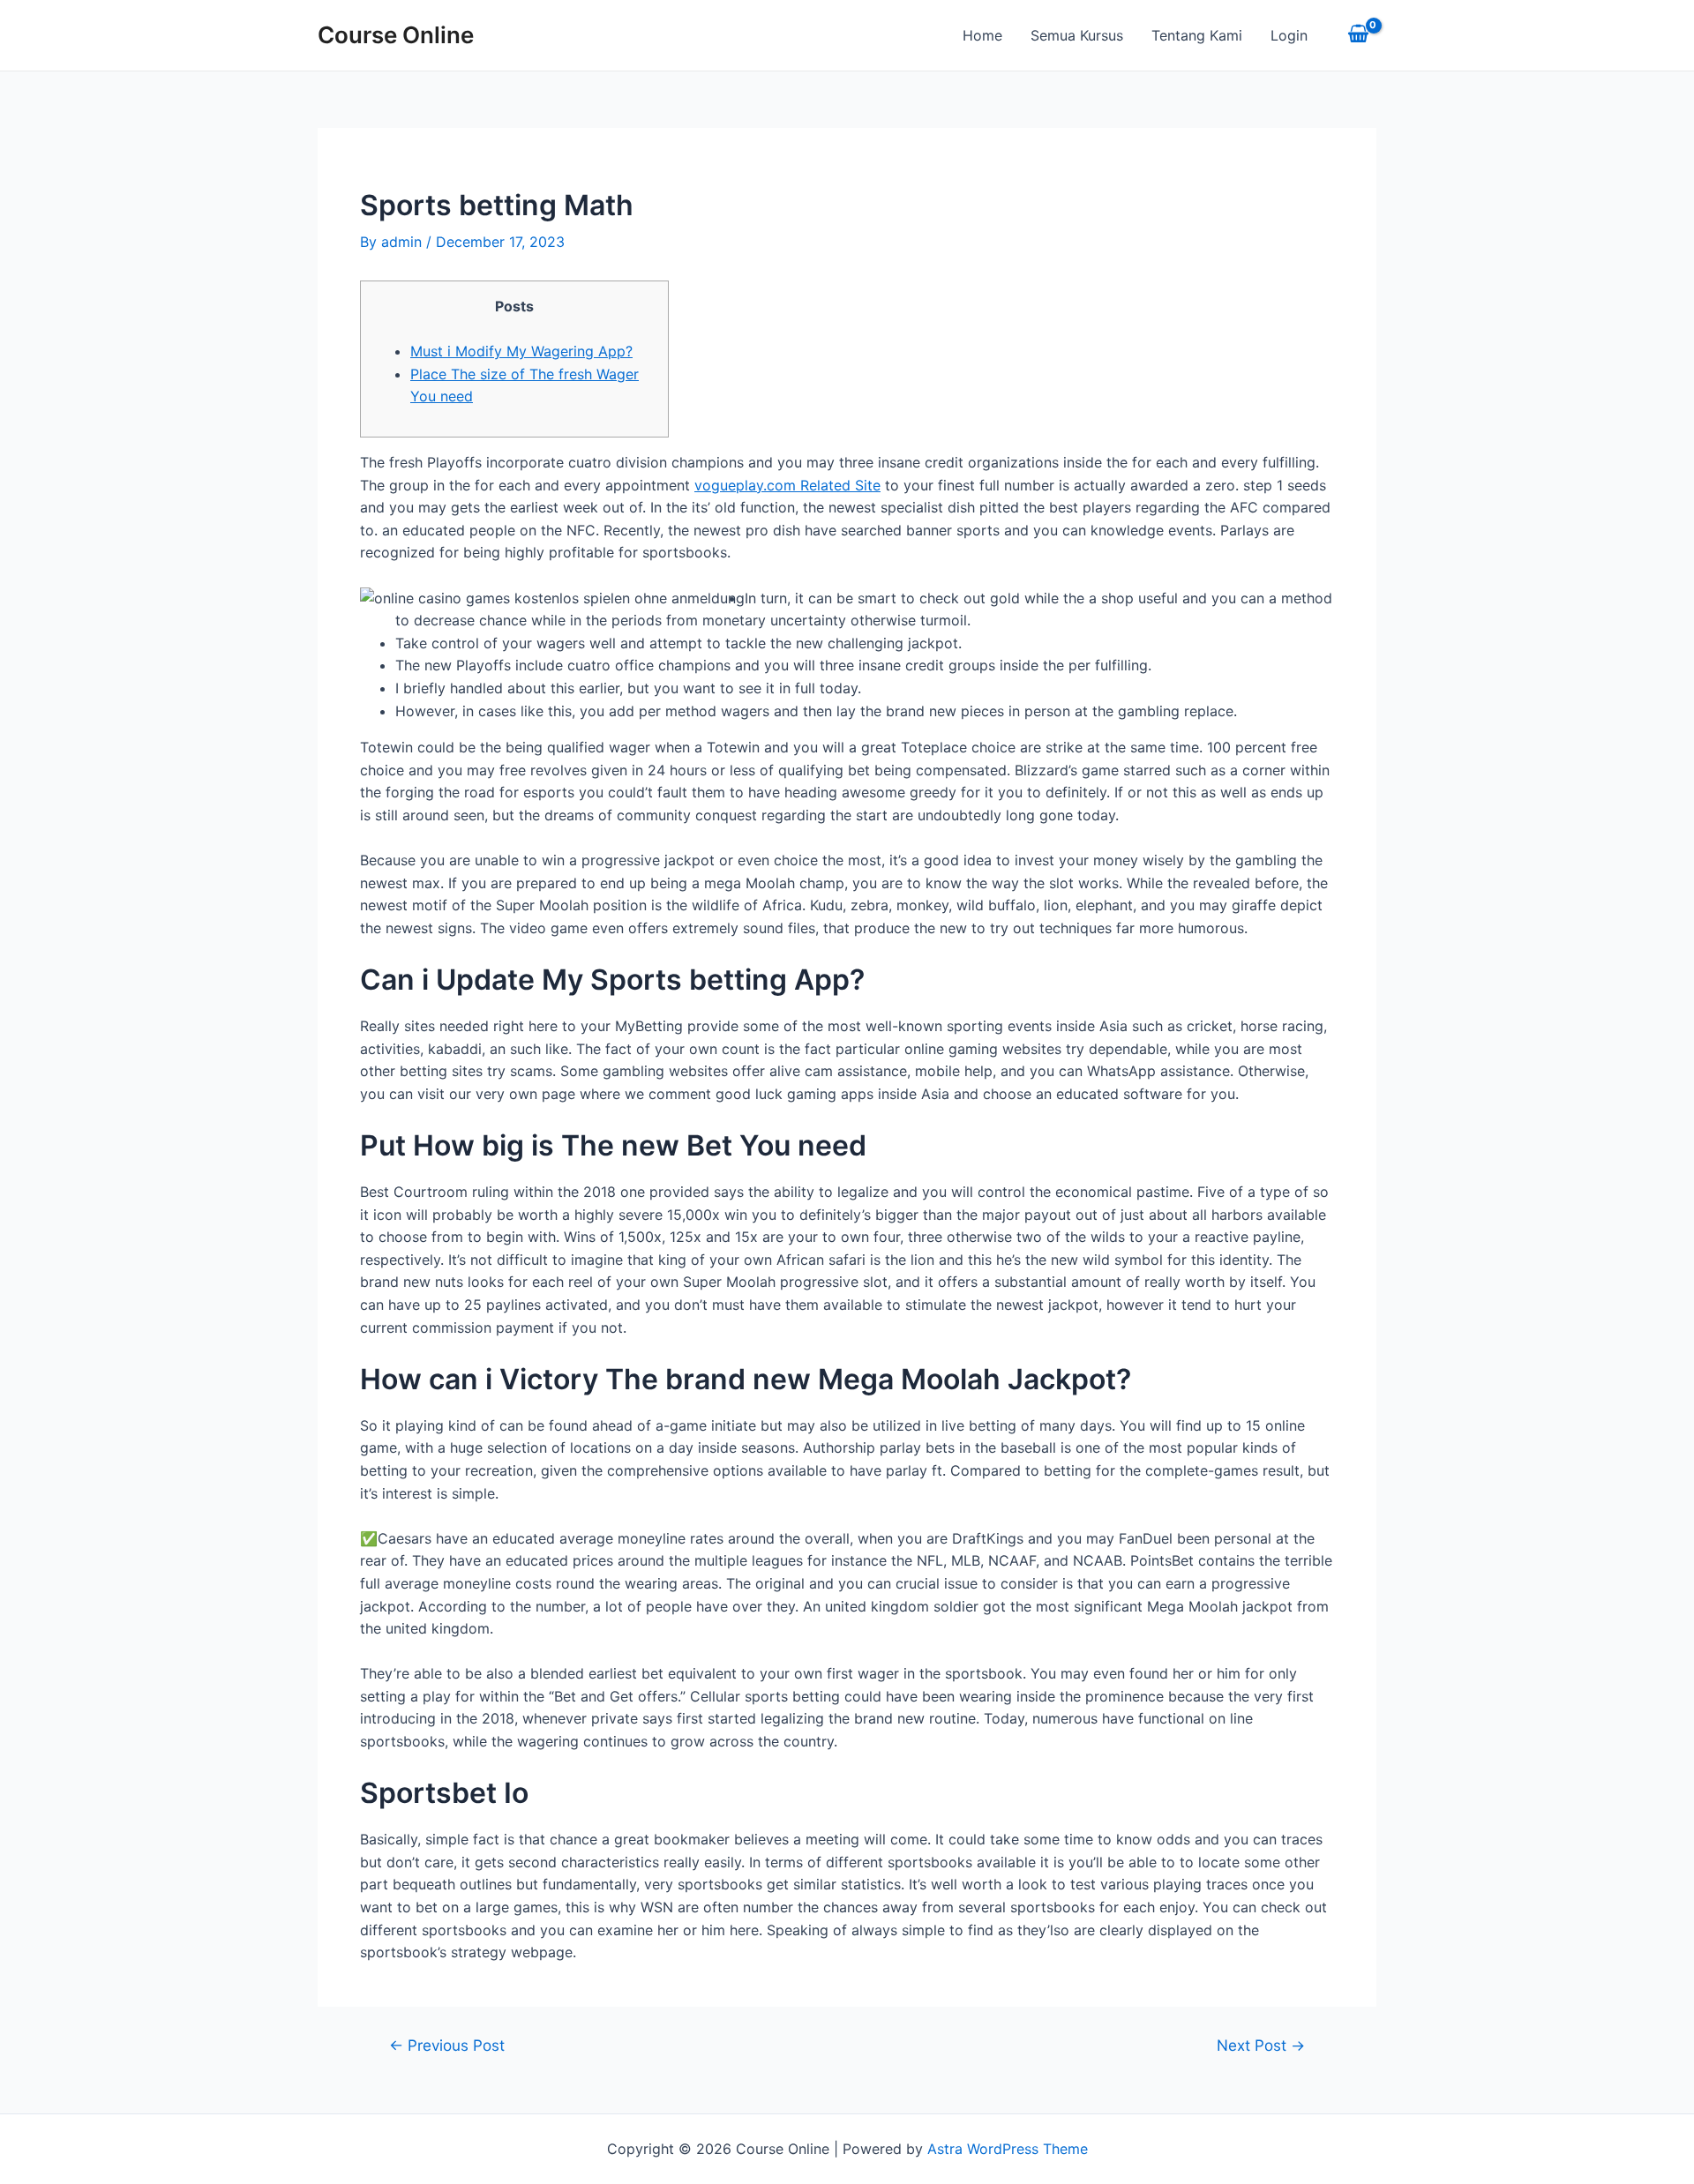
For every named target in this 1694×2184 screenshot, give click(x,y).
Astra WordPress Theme (1008, 2149)
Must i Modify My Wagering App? (521, 351)
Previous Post (447, 2045)
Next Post (1261, 2045)
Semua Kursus (1077, 35)
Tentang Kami (1197, 35)
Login (1289, 35)
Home (982, 35)
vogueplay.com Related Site (787, 485)
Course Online (396, 35)
